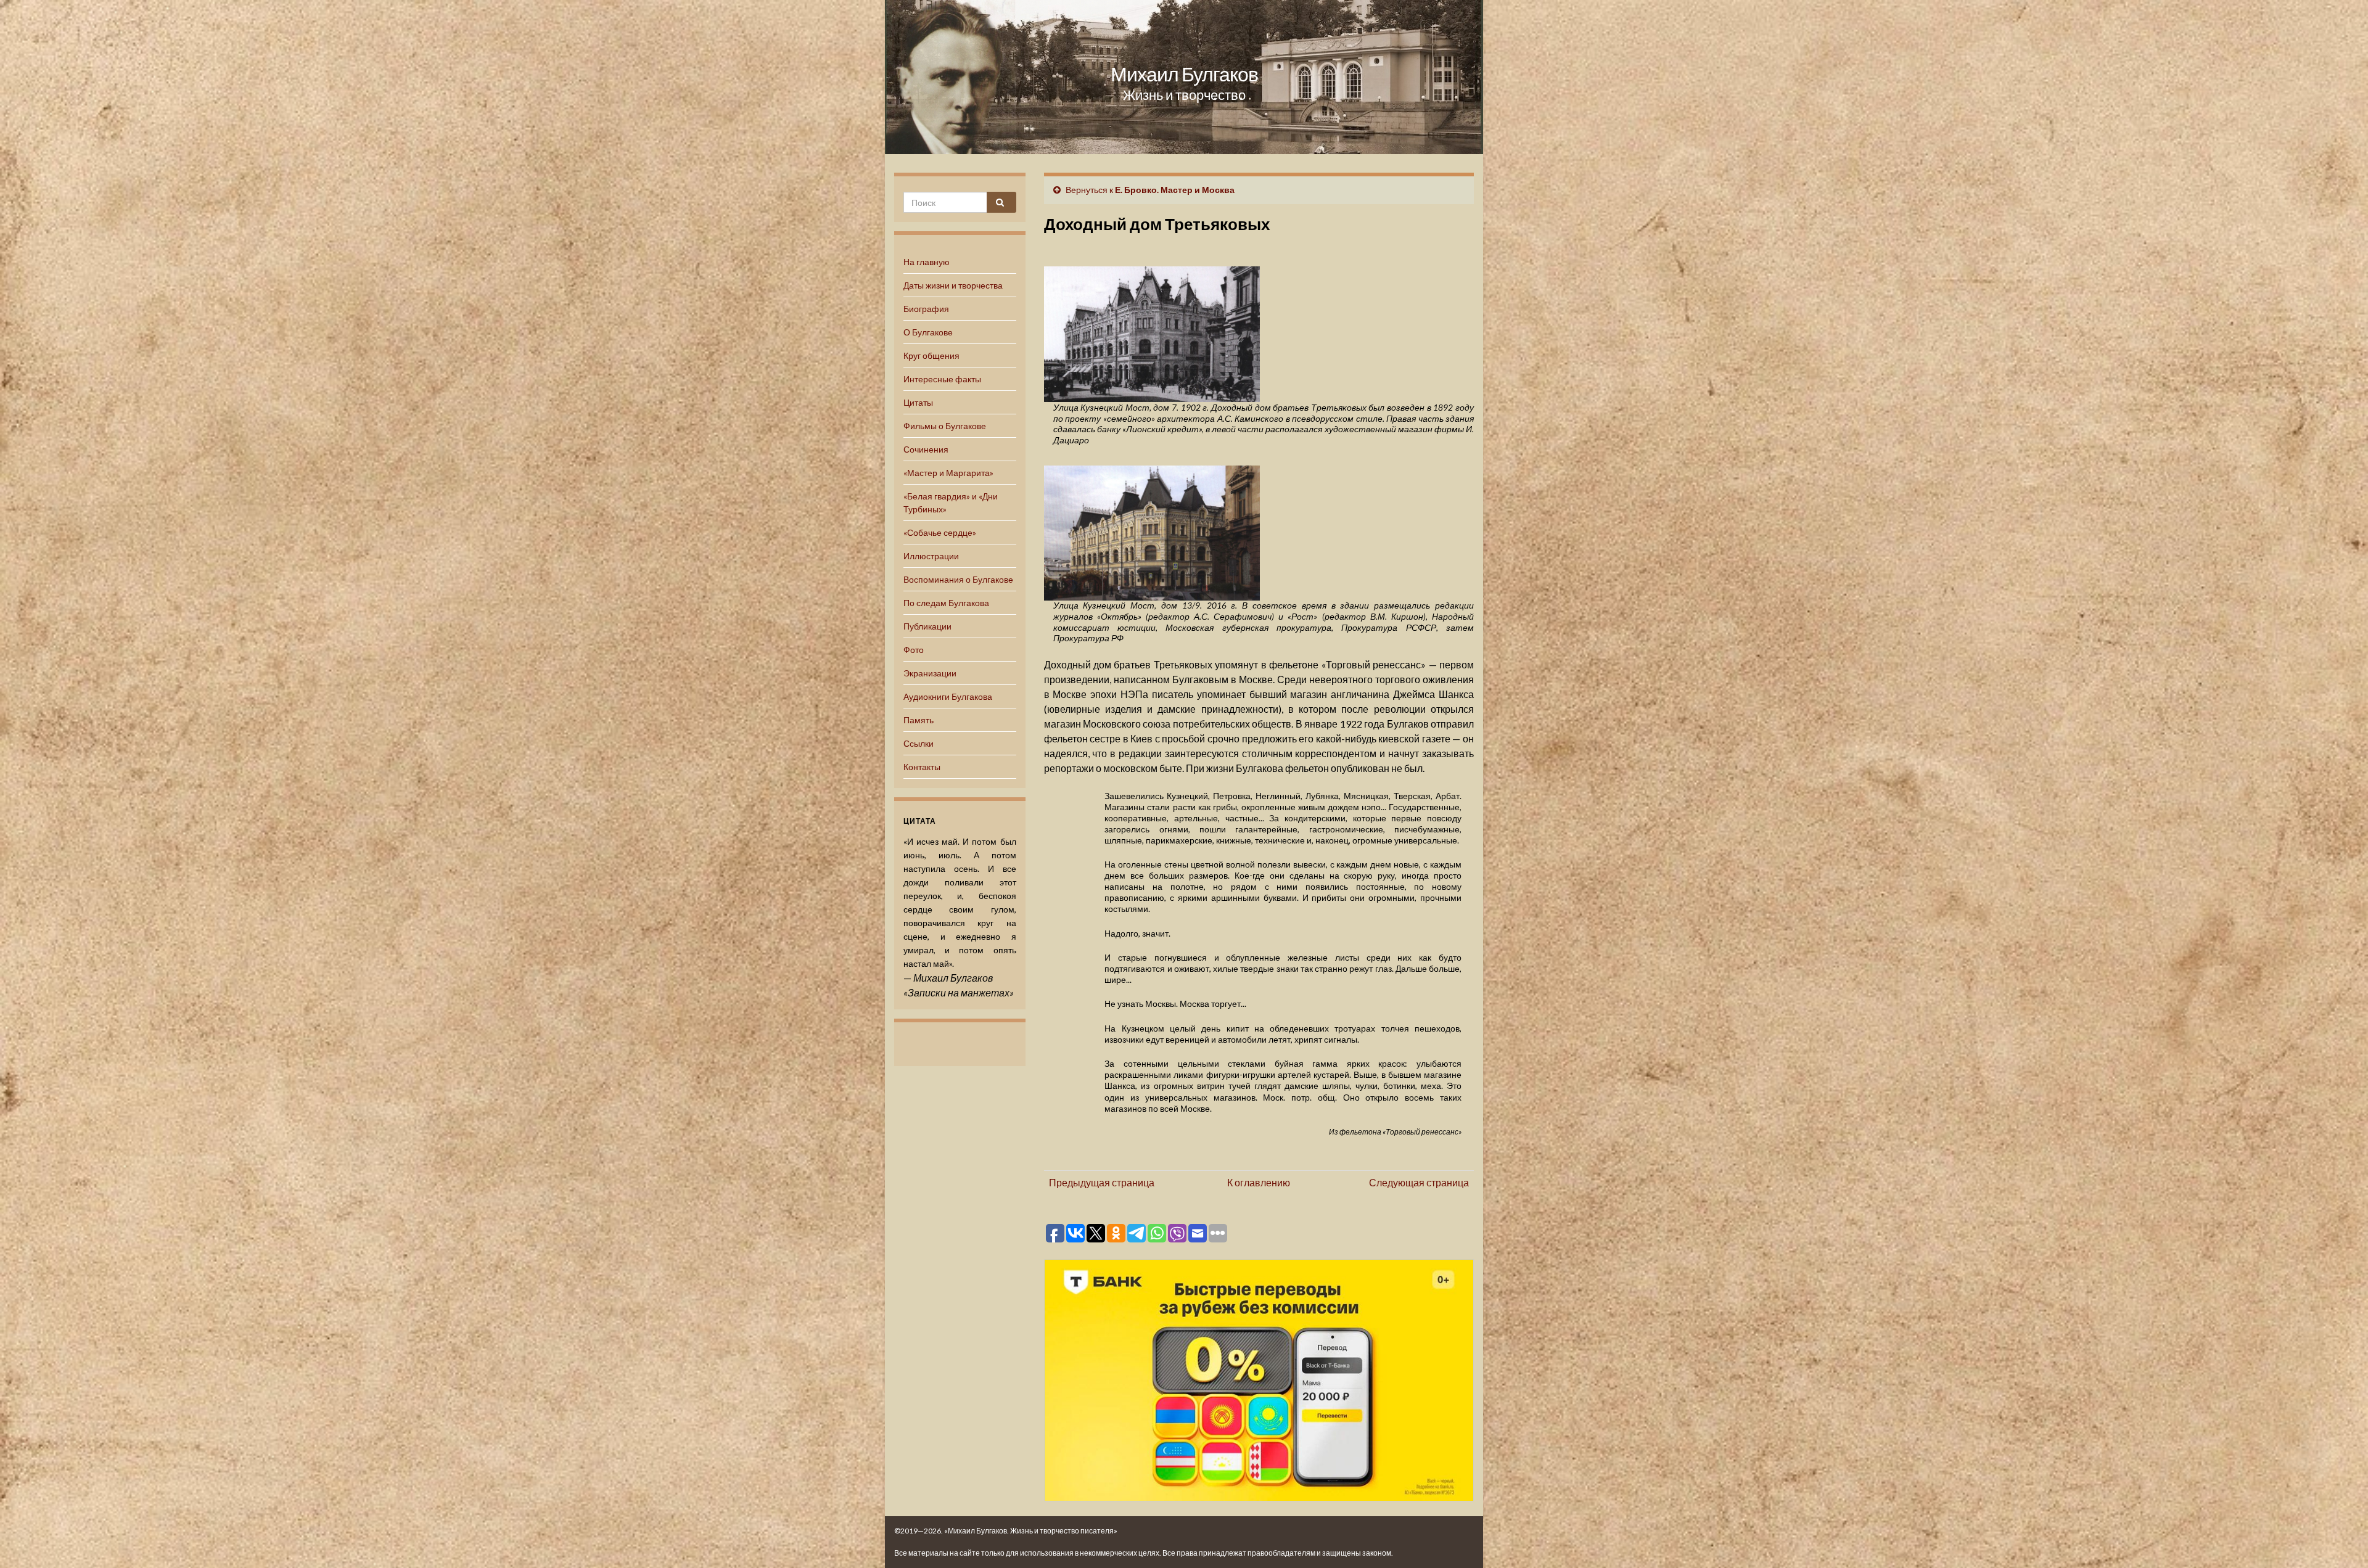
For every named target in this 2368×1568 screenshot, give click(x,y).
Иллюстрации (931, 556)
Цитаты (918, 402)
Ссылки (919, 743)
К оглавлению (1259, 1182)
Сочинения (926, 449)
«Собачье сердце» (940, 532)
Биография (926, 309)
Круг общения (931, 355)
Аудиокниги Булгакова (948, 696)
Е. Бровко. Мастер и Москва (1175, 190)
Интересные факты (942, 379)
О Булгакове (928, 332)
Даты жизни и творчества (953, 285)
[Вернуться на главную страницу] (1184, 77)
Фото (914, 650)
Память (919, 720)
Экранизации (930, 673)
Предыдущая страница (1102, 1182)
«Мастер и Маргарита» (948, 473)
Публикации (927, 626)
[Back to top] (2340, 1540)
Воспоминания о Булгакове (958, 579)
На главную (927, 262)
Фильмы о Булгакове (945, 426)
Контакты (922, 767)
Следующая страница (1419, 1182)
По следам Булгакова (946, 603)
